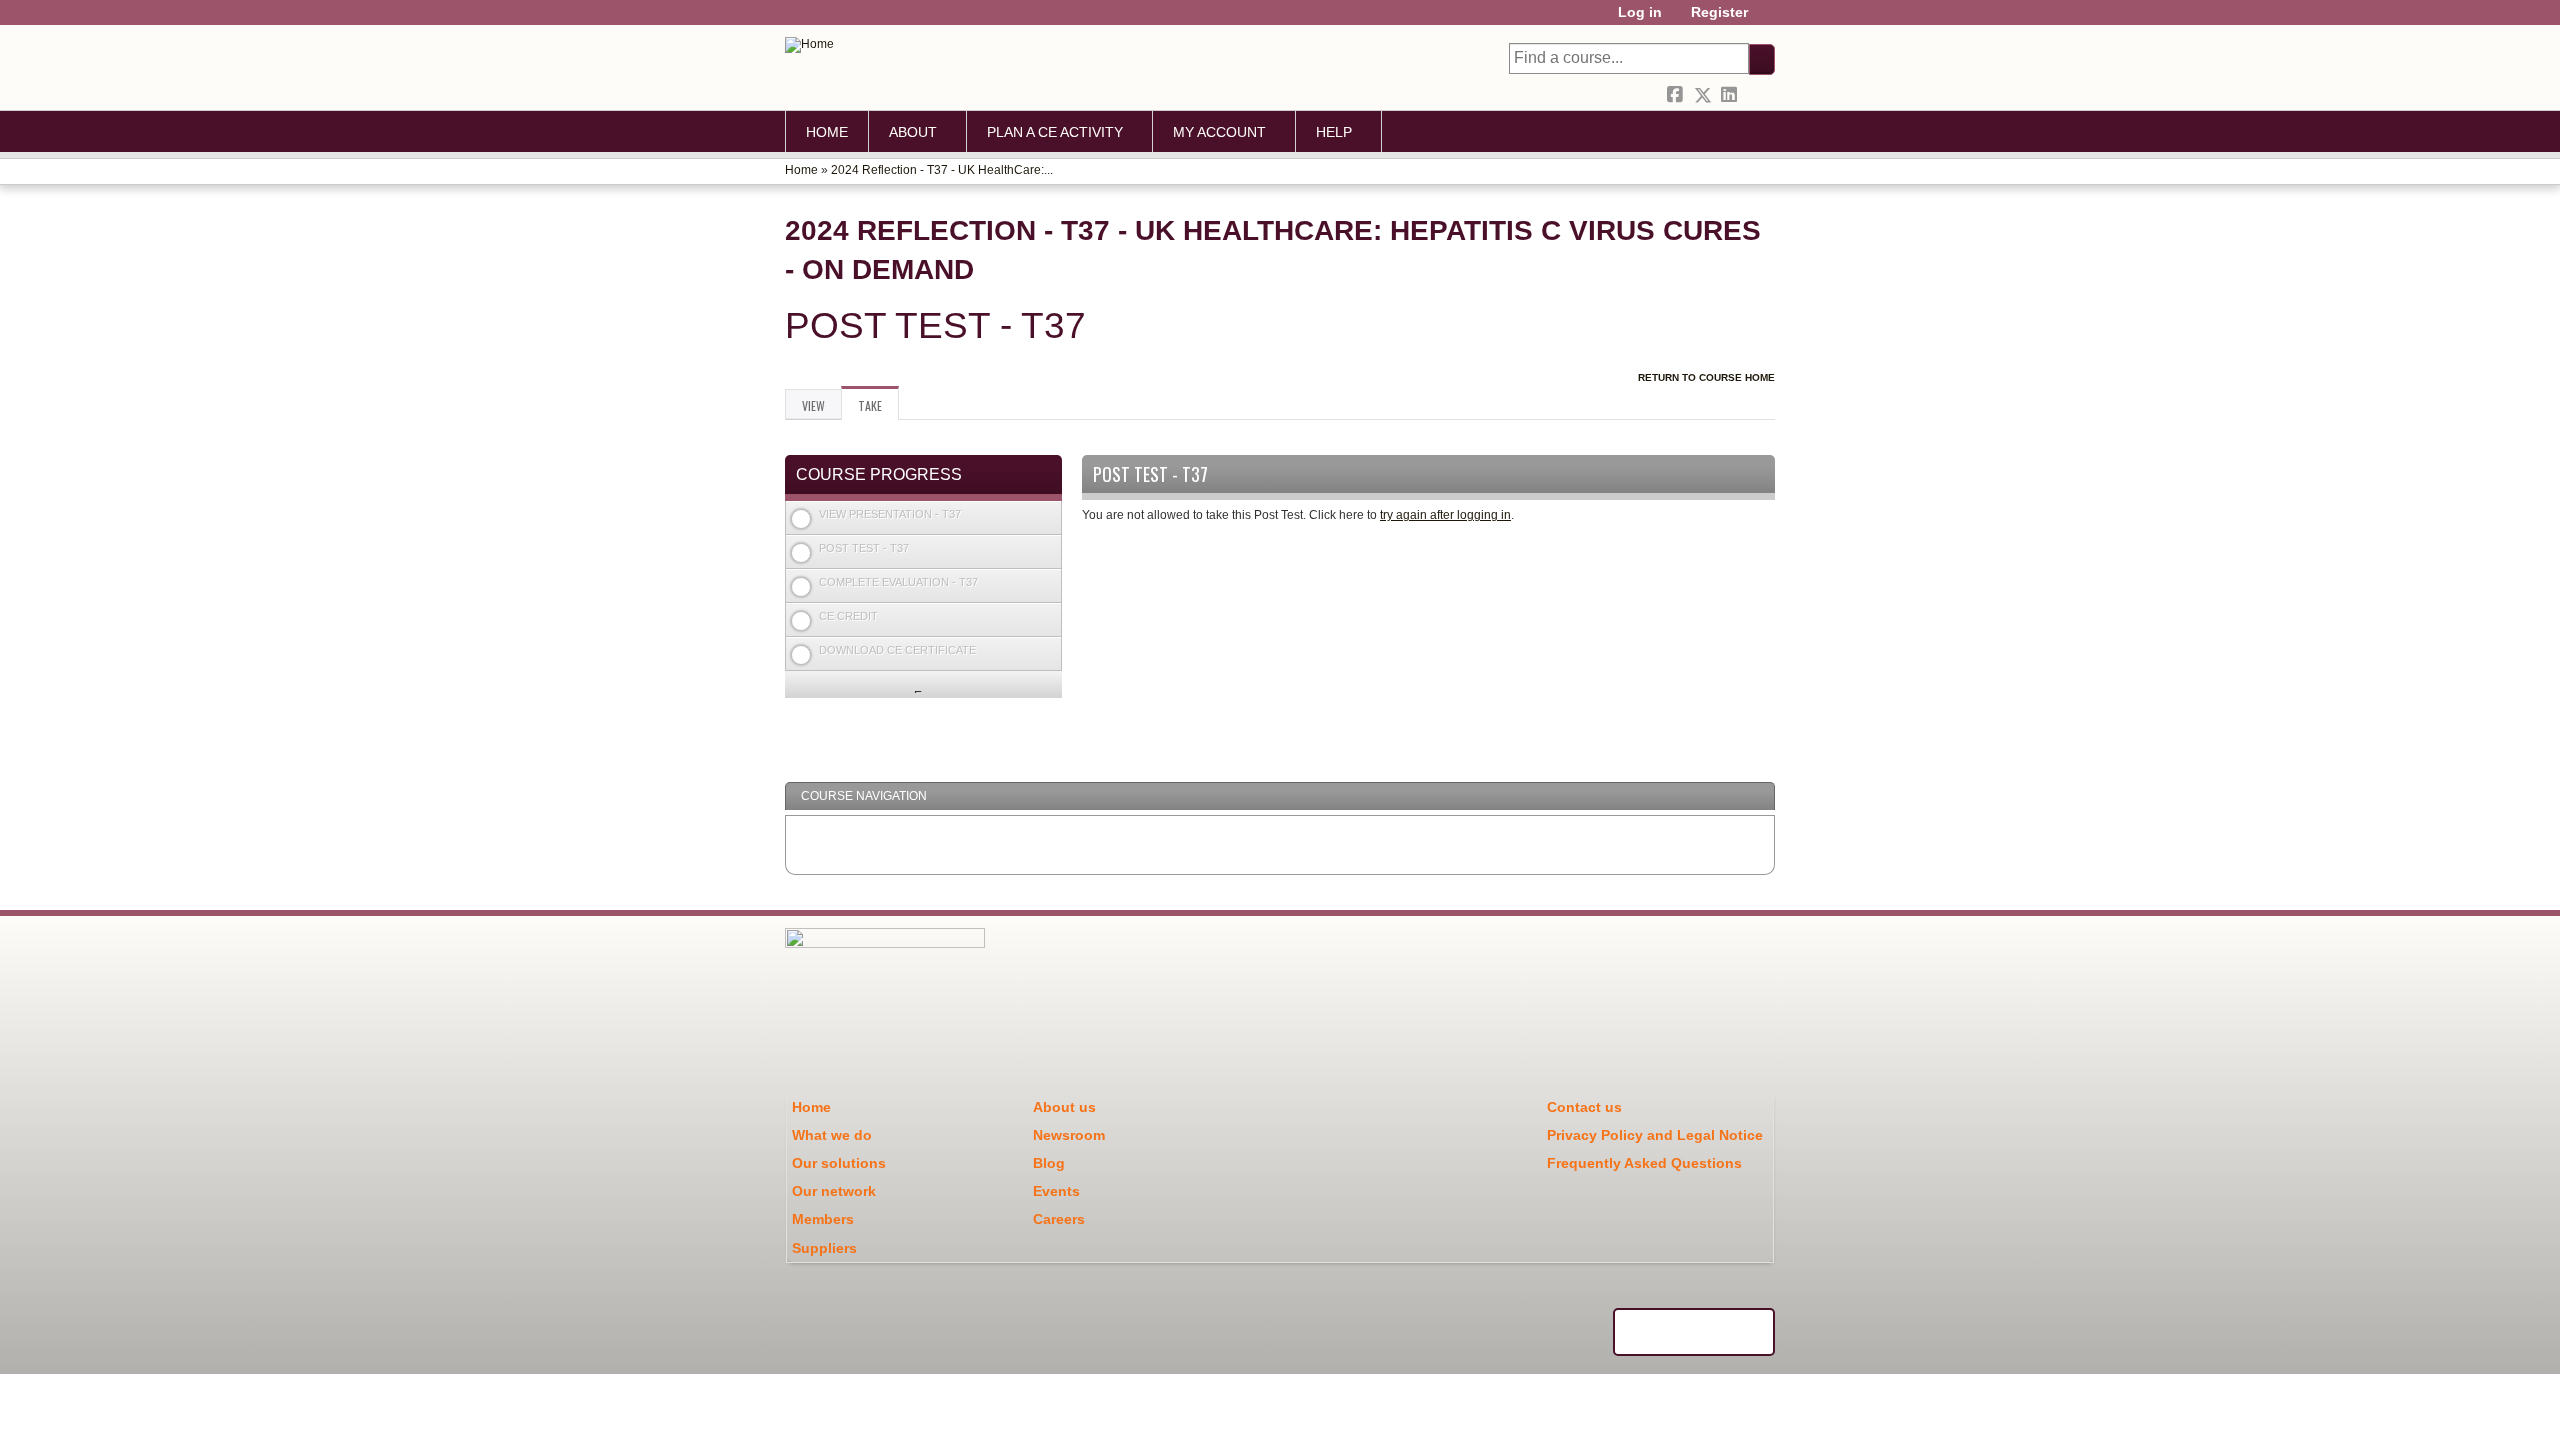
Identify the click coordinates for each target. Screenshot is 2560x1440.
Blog (1049, 1163)
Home (827, 132)
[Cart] (1769, 19)
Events (1056, 1191)
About (913, 132)
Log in (1640, 12)
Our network (834, 1191)
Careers (1059, 1219)
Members (823, 1219)
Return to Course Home (1706, 377)
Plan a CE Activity (1055, 132)
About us (1064, 1107)
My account (1219, 132)
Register (1719, 12)
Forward (1758, 92)
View (813, 405)
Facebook (1677, 92)
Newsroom (1069, 1135)
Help (1334, 132)
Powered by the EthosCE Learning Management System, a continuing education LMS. (1694, 1332)
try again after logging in (1445, 515)
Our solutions (839, 1163)
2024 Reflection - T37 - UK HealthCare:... (942, 170)
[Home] (809, 45)
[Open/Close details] (1047, 516)
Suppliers (824, 1248)
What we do (832, 1135)
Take (878, 409)
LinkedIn (1731, 92)
